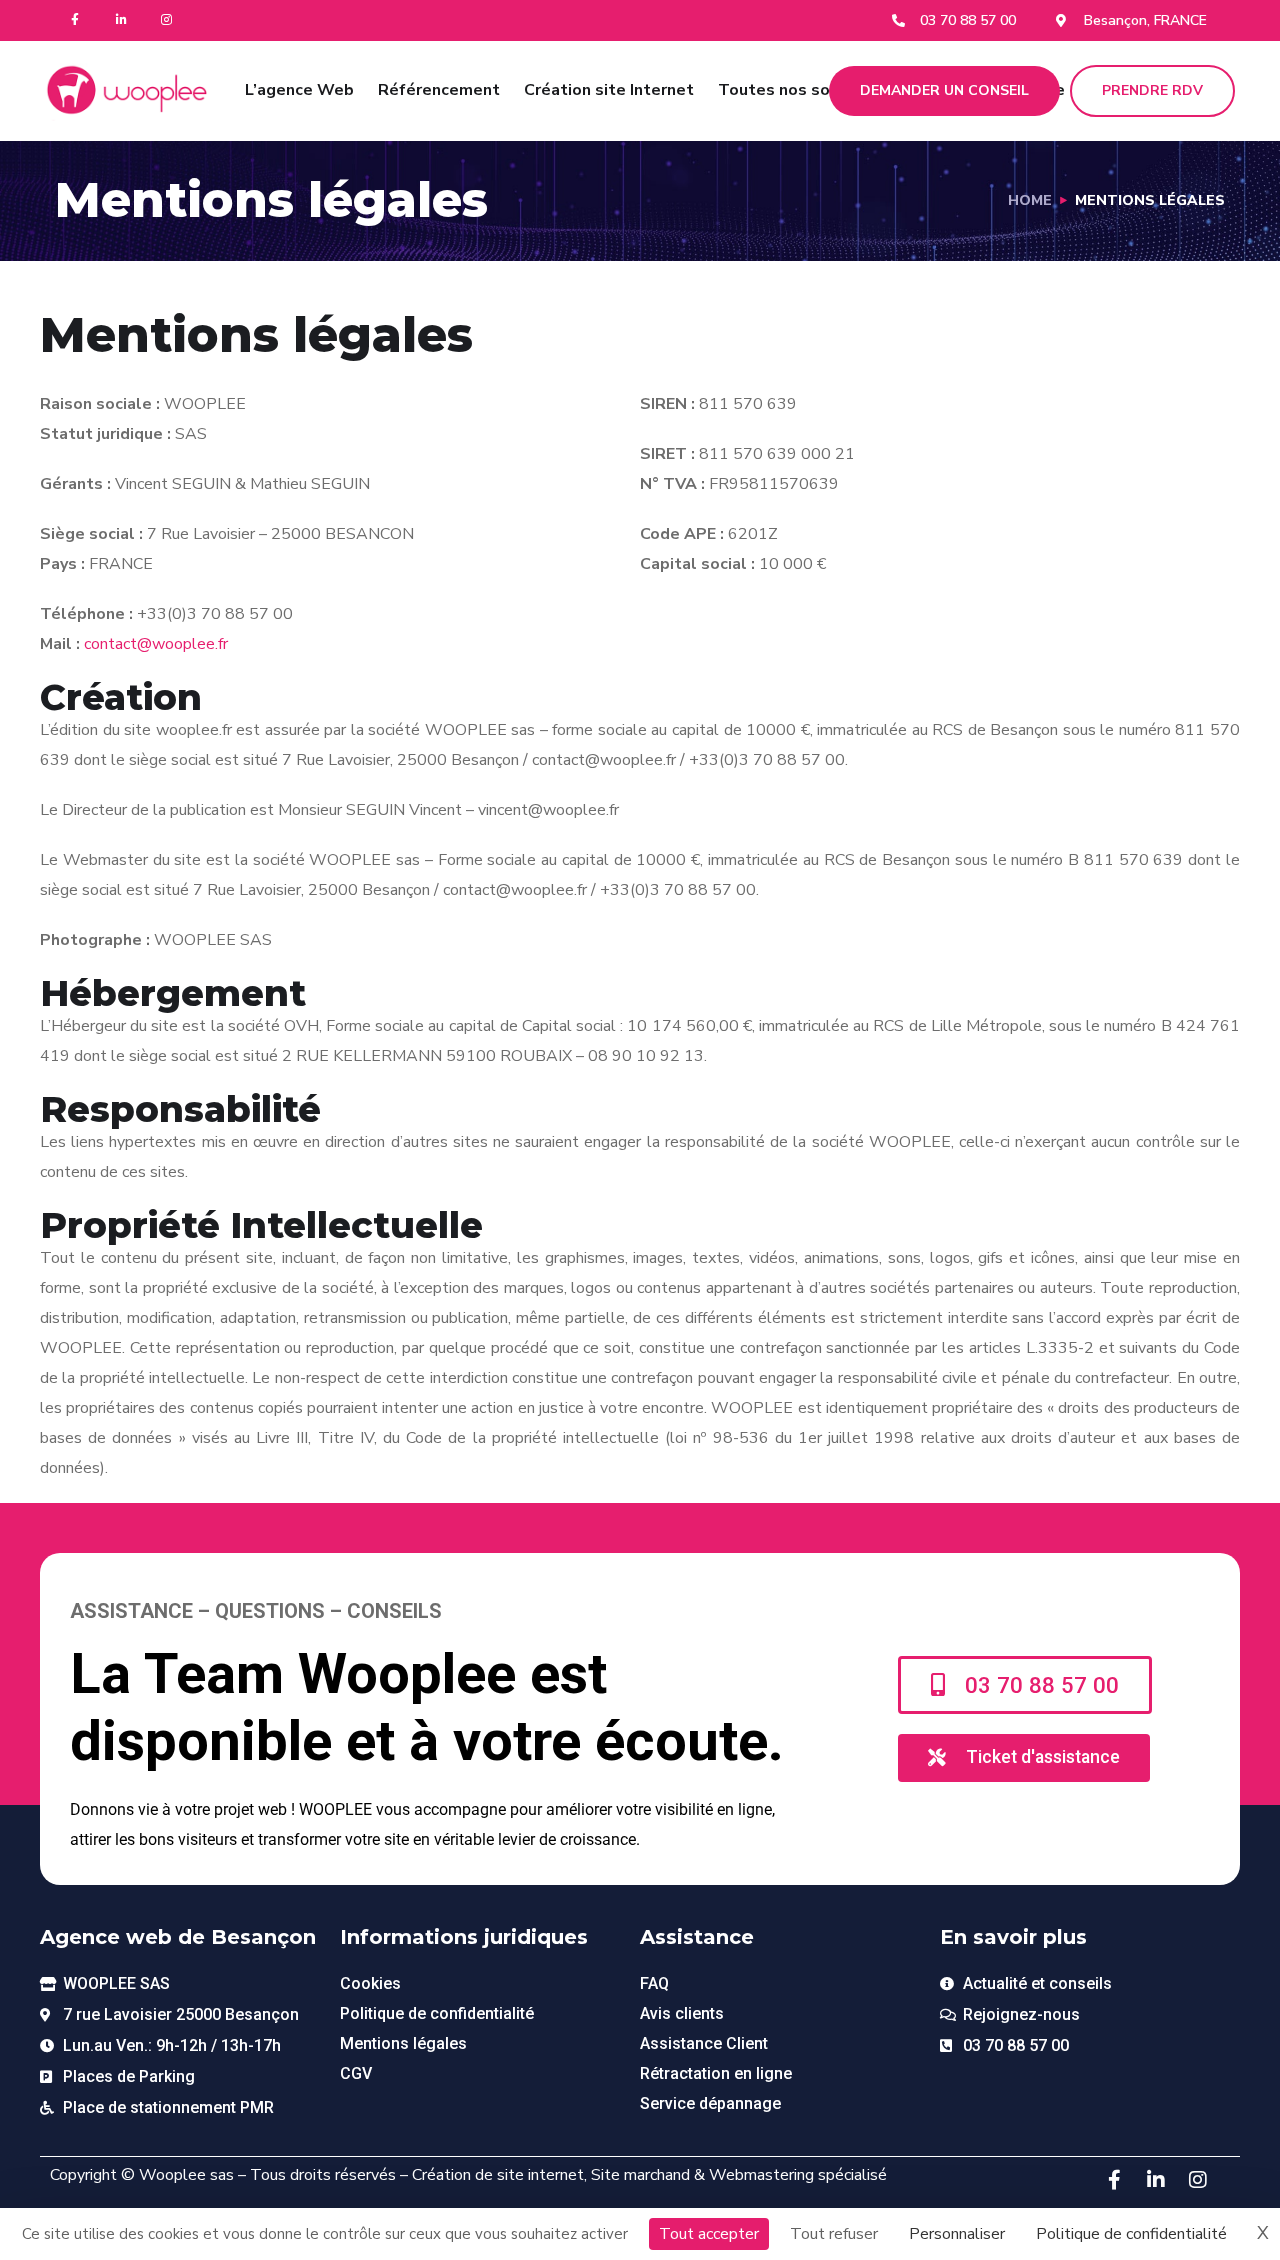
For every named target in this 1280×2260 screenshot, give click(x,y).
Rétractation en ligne (716, 2073)
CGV (356, 2073)
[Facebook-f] (75, 20)
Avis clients (682, 2013)
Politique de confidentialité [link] (1131, 2234)
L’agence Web (299, 90)
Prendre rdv (1152, 90)
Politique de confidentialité (437, 2013)
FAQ (654, 1983)
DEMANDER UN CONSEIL (944, 90)
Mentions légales (403, 2043)
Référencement (439, 90)
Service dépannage (710, 2103)
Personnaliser (957, 2234)
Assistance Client (704, 2043)
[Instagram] (167, 20)
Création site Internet (609, 90)
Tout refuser (834, 2234)
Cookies (370, 1983)
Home (1030, 200)
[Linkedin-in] (121, 20)
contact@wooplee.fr (156, 644)
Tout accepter (709, 2234)
